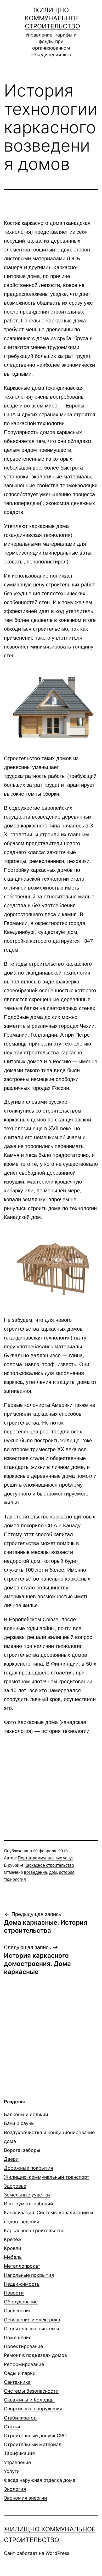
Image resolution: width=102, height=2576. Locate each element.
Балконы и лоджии (26, 2114)
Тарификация (19, 2453)
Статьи (12, 2427)
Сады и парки (20, 2373)
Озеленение (18, 2311)
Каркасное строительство (49, 1865)
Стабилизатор (20, 2418)
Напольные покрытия (29, 2275)
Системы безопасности (31, 2391)
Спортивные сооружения (33, 2409)
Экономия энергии (25, 2498)
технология (15, 1879)
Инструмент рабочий (29, 2204)
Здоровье (15, 2186)
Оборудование (21, 2302)
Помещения (18, 2337)
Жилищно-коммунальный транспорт (47, 2177)
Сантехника (17, 2382)
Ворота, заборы (22, 2150)
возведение (36, 1872)
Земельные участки (27, 2195)
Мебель (13, 2257)
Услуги (12, 2471)
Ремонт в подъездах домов (35, 2355)
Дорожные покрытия (29, 2168)
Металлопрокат (22, 2266)
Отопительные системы (32, 2329)
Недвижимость (22, 2284)
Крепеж (13, 2239)
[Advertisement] (51, 1777)
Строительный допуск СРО (35, 2436)
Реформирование (24, 2364)
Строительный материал (33, 2444)
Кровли (13, 2248)
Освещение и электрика (32, 2320)
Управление (17, 2462)
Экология (15, 2489)
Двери (11, 2159)
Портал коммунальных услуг (46, 1858)
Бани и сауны (19, 2123)
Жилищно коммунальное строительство (52, 18)
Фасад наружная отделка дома (40, 2480)
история (67, 1872)
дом (53, 1872)
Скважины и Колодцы (29, 2400)
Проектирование (23, 2346)
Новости (14, 2293)
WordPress (57, 2553)
